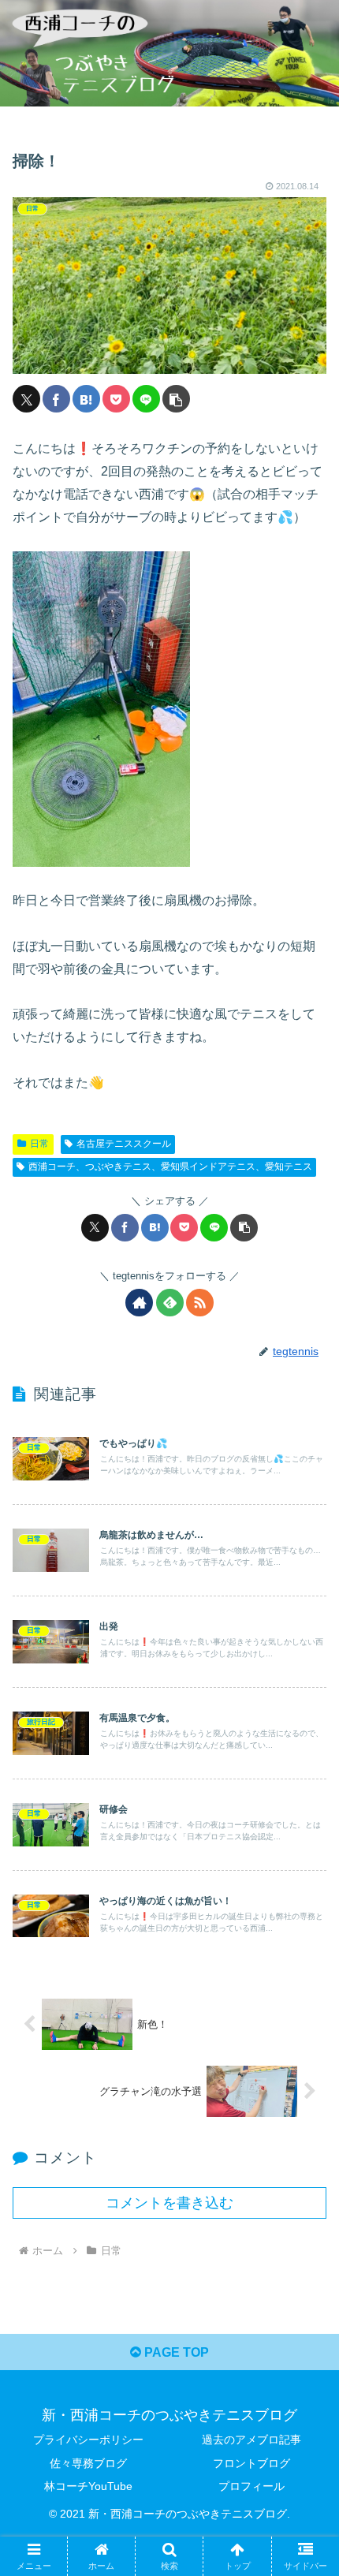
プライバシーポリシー (88, 2440)
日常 (39, 1144)
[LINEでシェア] (146, 399)
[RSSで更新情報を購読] (200, 1303)
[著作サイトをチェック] (139, 1303)
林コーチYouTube (88, 2486)
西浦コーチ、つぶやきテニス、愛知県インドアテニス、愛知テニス (170, 1167)
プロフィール (251, 2486)
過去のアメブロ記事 (251, 2440)
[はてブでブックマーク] (86, 399)
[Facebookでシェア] (56, 399)
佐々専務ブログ (88, 2463)
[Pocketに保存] (116, 399)
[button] (176, 399)
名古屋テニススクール (124, 1144)
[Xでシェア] (26, 399)
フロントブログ (251, 2463)
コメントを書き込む (169, 2203)
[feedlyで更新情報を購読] (170, 1303)
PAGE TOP (175, 2352)
